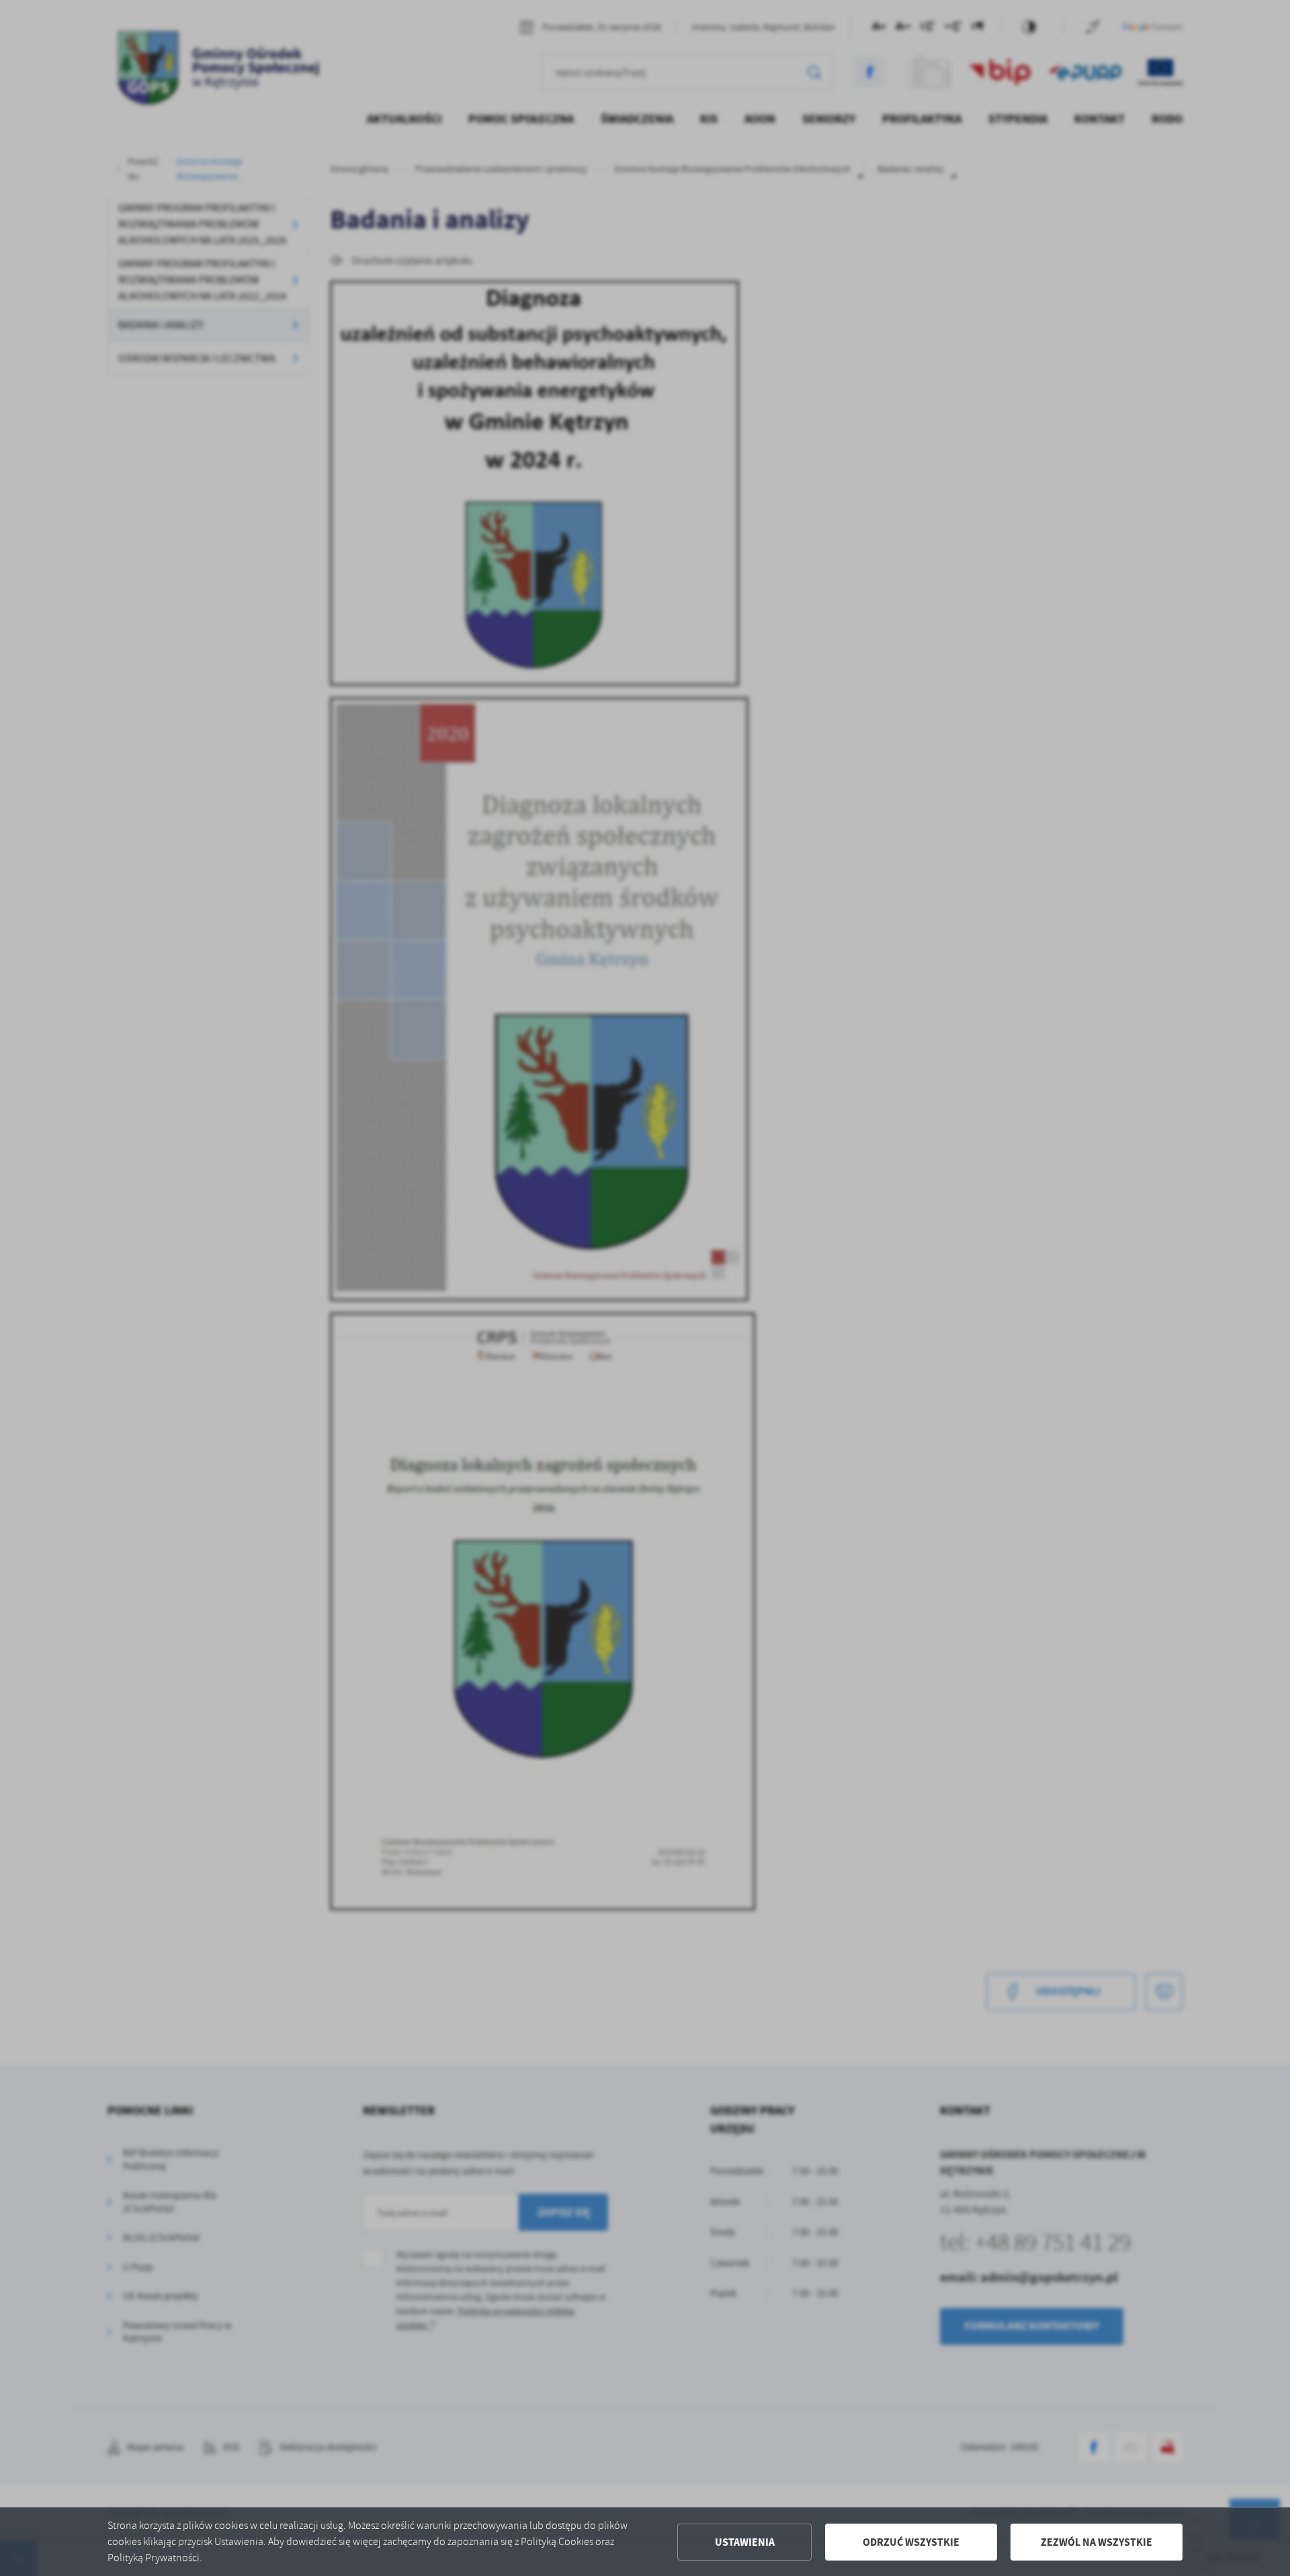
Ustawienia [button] (745, 2542)
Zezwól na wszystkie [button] (1096, 2542)
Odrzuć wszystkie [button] (911, 2542)
